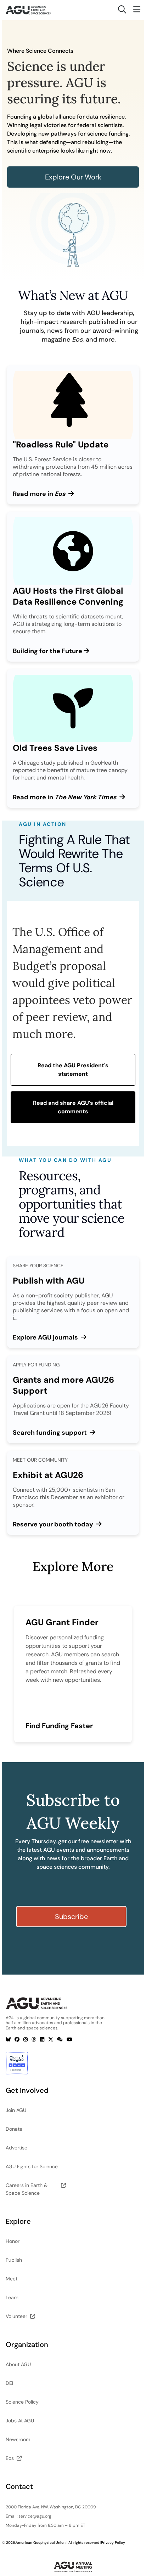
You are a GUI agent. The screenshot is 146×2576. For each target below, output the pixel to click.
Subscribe (71, 1917)
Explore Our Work (73, 177)
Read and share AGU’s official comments (73, 1107)
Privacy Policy (113, 2543)
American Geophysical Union (41, 2543)
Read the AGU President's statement (73, 1070)
